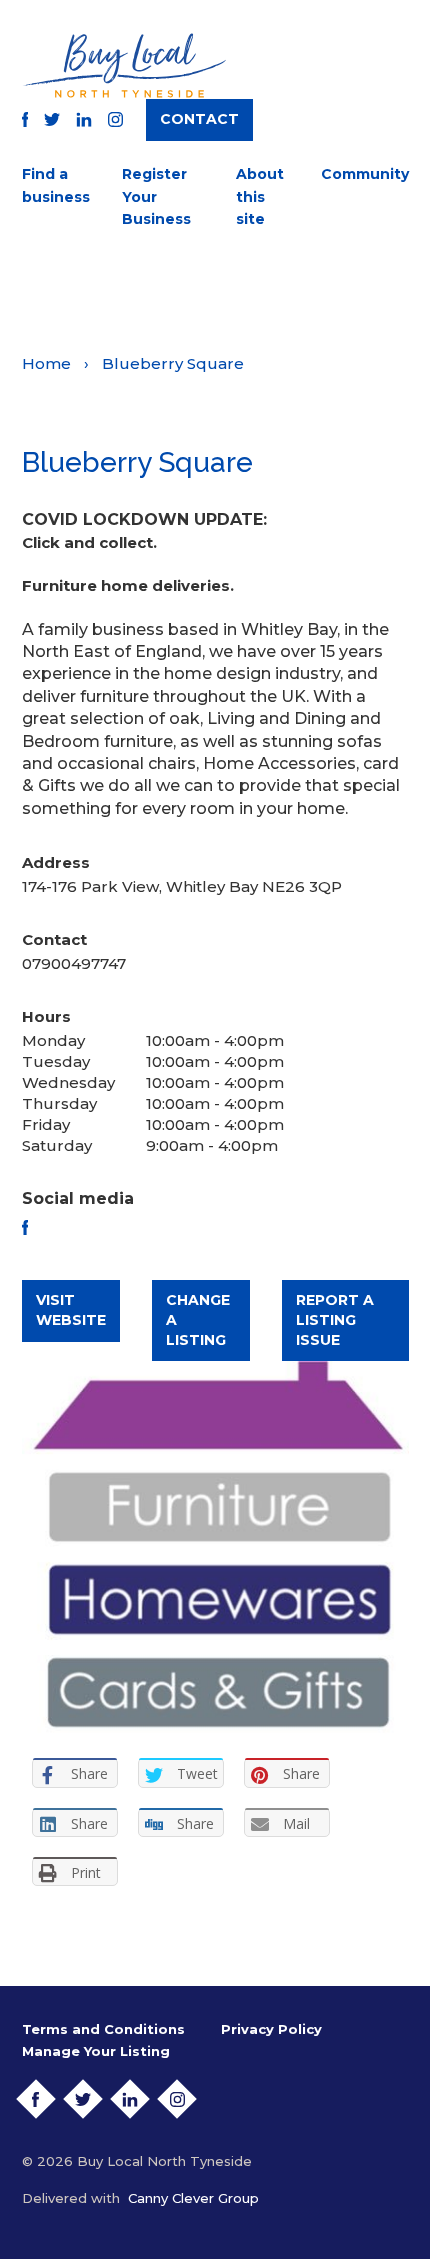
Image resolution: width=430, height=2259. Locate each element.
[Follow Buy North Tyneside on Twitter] (52, 119)
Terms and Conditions (103, 2029)
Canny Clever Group (193, 2198)
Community (365, 174)
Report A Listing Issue (335, 1319)
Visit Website (71, 1310)
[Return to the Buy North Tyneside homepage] (124, 65)
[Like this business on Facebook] (25, 1227)
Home (46, 363)
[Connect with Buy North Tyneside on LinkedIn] (84, 119)
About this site (260, 196)
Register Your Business (156, 196)
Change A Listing (198, 1319)
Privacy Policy (271, 2029)
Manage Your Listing (96, 2051)
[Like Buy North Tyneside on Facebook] (25, 119)
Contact (199, 119)
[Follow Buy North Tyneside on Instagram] (115, 119)
